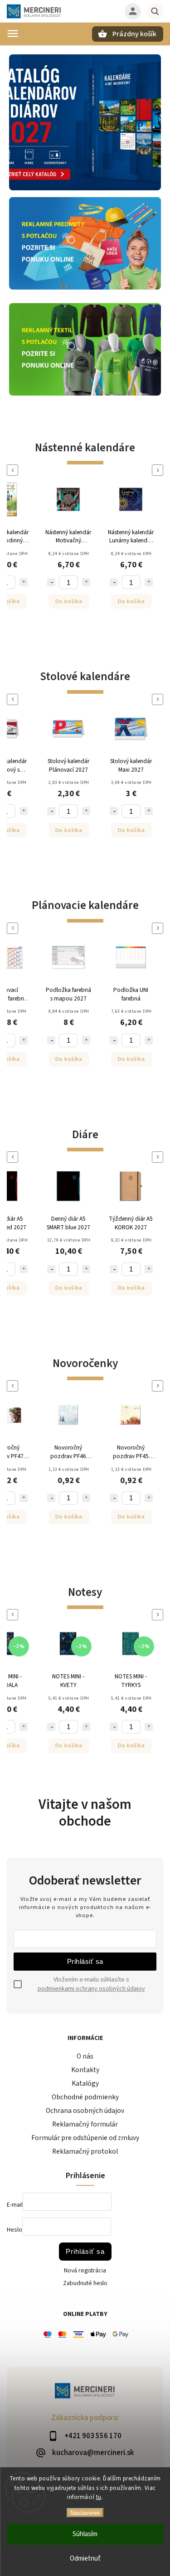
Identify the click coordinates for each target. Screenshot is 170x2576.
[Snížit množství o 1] (51, 582)
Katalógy (85, 2083)
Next (159, 470)
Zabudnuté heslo (85, 2283)
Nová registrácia (85, 2271)
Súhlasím (85, 2534)
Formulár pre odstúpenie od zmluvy (85, 2138)
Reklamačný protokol (85, 2151)
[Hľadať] (155, 11)
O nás (85, 2056)
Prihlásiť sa (85, 1961)
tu (99, 2497)
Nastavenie (85, 2513)
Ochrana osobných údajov (85, 2111)
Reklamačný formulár (85, 2124)
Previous (14, 470)
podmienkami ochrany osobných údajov (91, 1989)
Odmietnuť (85, 2559)
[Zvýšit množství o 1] (24, 582)
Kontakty (85, 2070)
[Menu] (13, 34)
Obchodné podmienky (85, 2097)
